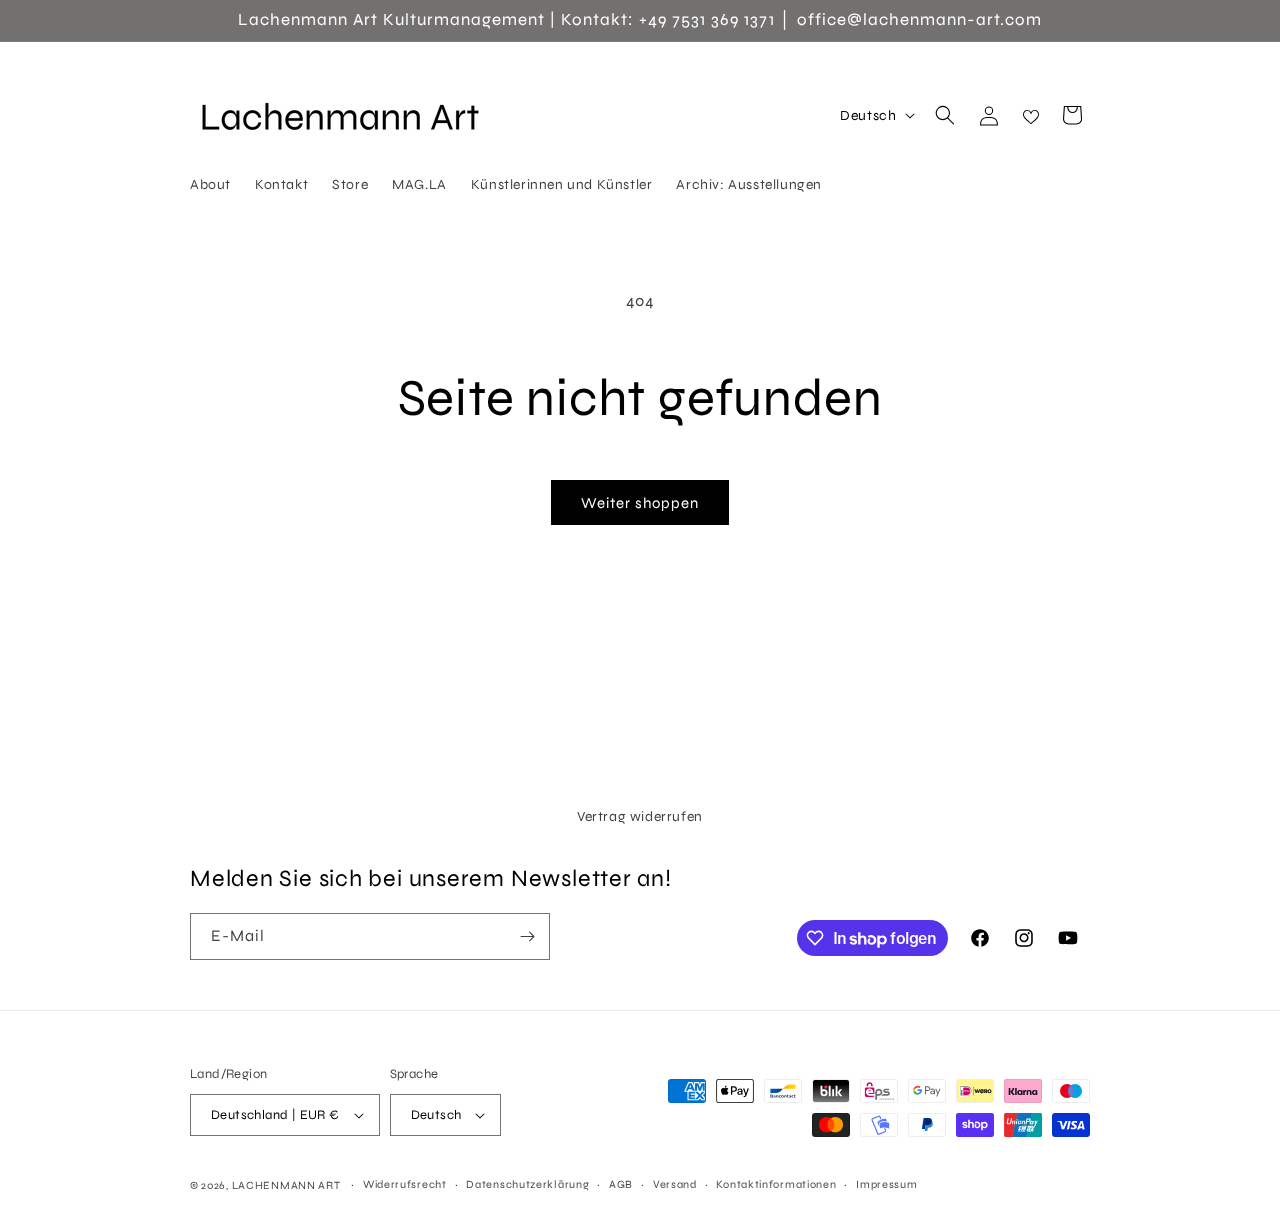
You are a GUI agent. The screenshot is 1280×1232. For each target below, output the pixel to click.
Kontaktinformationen (776, 1184)
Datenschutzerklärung (527, 1184)
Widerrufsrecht (405, 1184)
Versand (675, 1184)
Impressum (886, 1184)
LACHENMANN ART (288, 1185)
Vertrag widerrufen (640, 816)
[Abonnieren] (527, 936)
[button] (945, 115)
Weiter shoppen (640, 503)
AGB (621, 1184)
